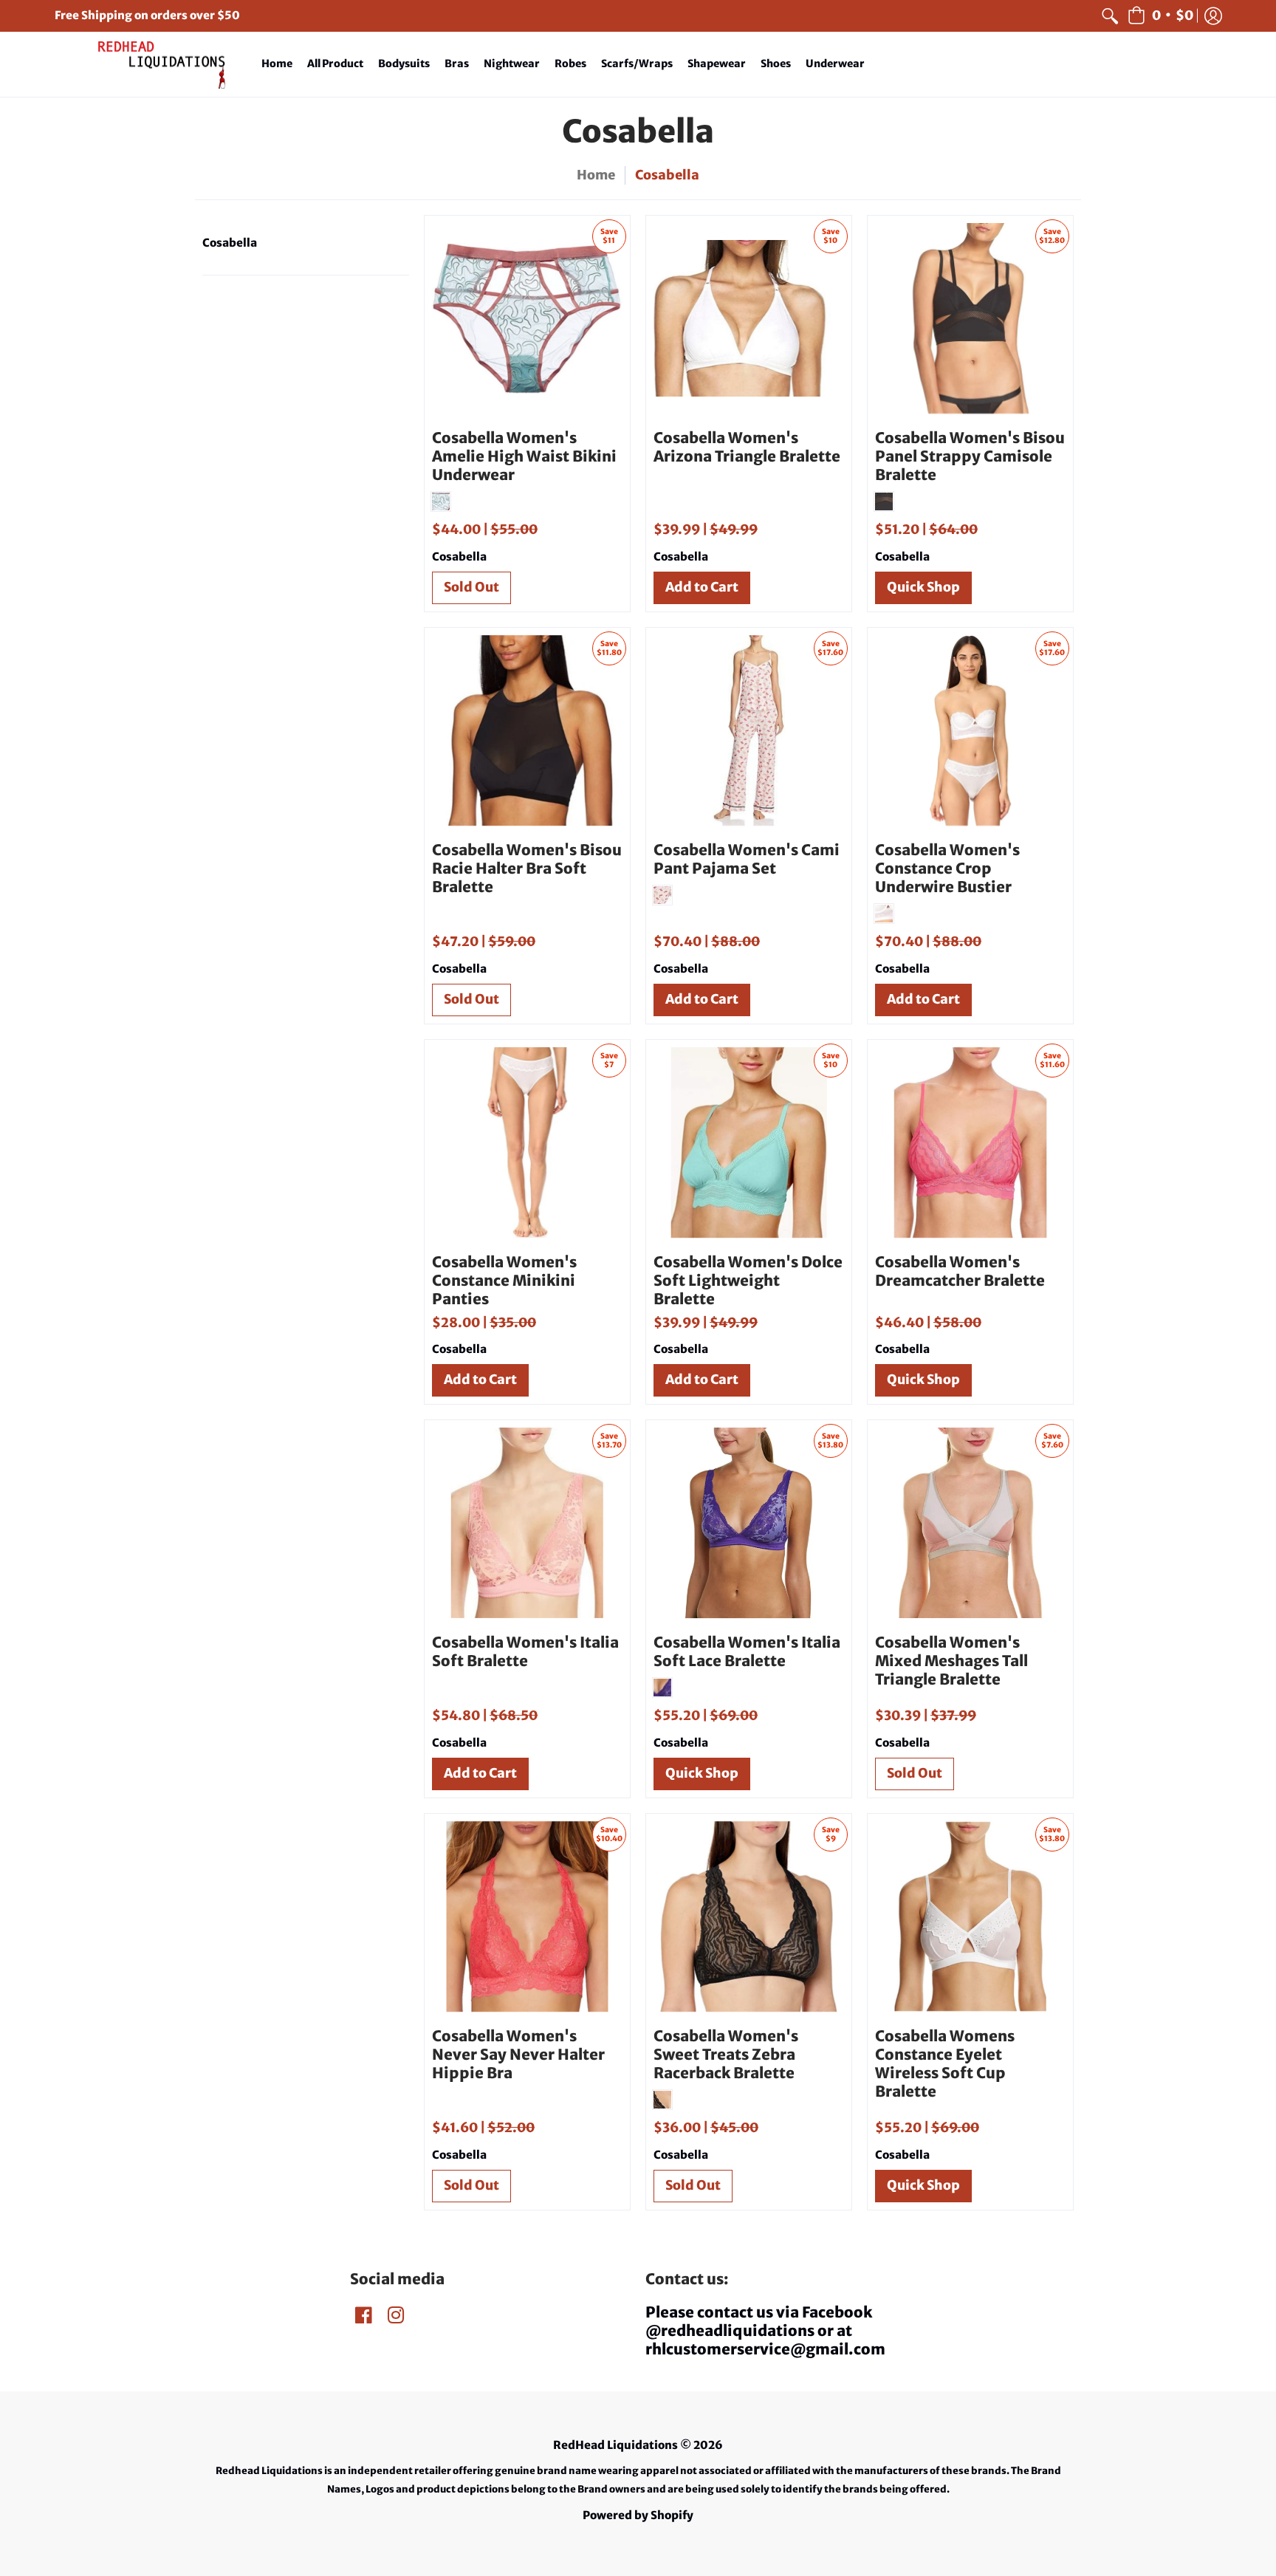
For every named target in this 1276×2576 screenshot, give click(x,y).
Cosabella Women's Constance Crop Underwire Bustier (947, 868)
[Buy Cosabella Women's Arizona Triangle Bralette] (749, 318)
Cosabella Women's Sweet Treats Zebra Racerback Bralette (726, 2054)
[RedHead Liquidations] (147, 65)
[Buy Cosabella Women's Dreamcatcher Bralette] (970, 1143)
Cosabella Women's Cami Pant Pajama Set (747, 859)
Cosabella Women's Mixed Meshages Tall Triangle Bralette (951, 1661)
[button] (1160, 16)
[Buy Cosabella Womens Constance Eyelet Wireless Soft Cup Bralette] (970, 1916)
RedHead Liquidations (615, 2445)
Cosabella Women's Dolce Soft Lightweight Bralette (748, 1280)
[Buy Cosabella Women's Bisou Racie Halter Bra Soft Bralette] (527, 730)
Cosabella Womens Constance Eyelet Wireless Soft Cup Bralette (945, 2063)
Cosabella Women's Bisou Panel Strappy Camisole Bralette (970, 456)
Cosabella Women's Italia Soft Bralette (525, 1651)
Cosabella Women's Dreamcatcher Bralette (960, 1271)
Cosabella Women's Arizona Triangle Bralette (747, 447)
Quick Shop (923, 587)
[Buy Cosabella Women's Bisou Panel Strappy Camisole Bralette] (970, 318)
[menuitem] (1110, 16)
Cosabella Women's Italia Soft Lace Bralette (747, 1651)
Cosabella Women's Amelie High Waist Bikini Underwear (524, 456)
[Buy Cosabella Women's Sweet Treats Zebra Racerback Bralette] (749, 1916)
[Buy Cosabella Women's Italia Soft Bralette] (527, 1523)
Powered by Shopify (638, 2515)
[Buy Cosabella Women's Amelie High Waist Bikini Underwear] (527, 318)
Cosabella (230, 243)
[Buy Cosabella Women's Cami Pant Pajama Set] (749, 730)
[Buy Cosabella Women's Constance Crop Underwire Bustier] (970, 730)
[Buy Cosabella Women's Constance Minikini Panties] (527, 1143)
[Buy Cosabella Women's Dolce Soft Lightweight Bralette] (749, 1143)
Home (596, 175)
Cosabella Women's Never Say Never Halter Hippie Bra (518, 2054)
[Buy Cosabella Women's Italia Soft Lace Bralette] (749, 1523)
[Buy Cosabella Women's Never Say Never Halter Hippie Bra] (527, 1916)
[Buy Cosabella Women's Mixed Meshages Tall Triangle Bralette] (970, 1523)
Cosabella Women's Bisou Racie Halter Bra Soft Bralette (527, 868)
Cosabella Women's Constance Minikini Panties (504, 1280)
